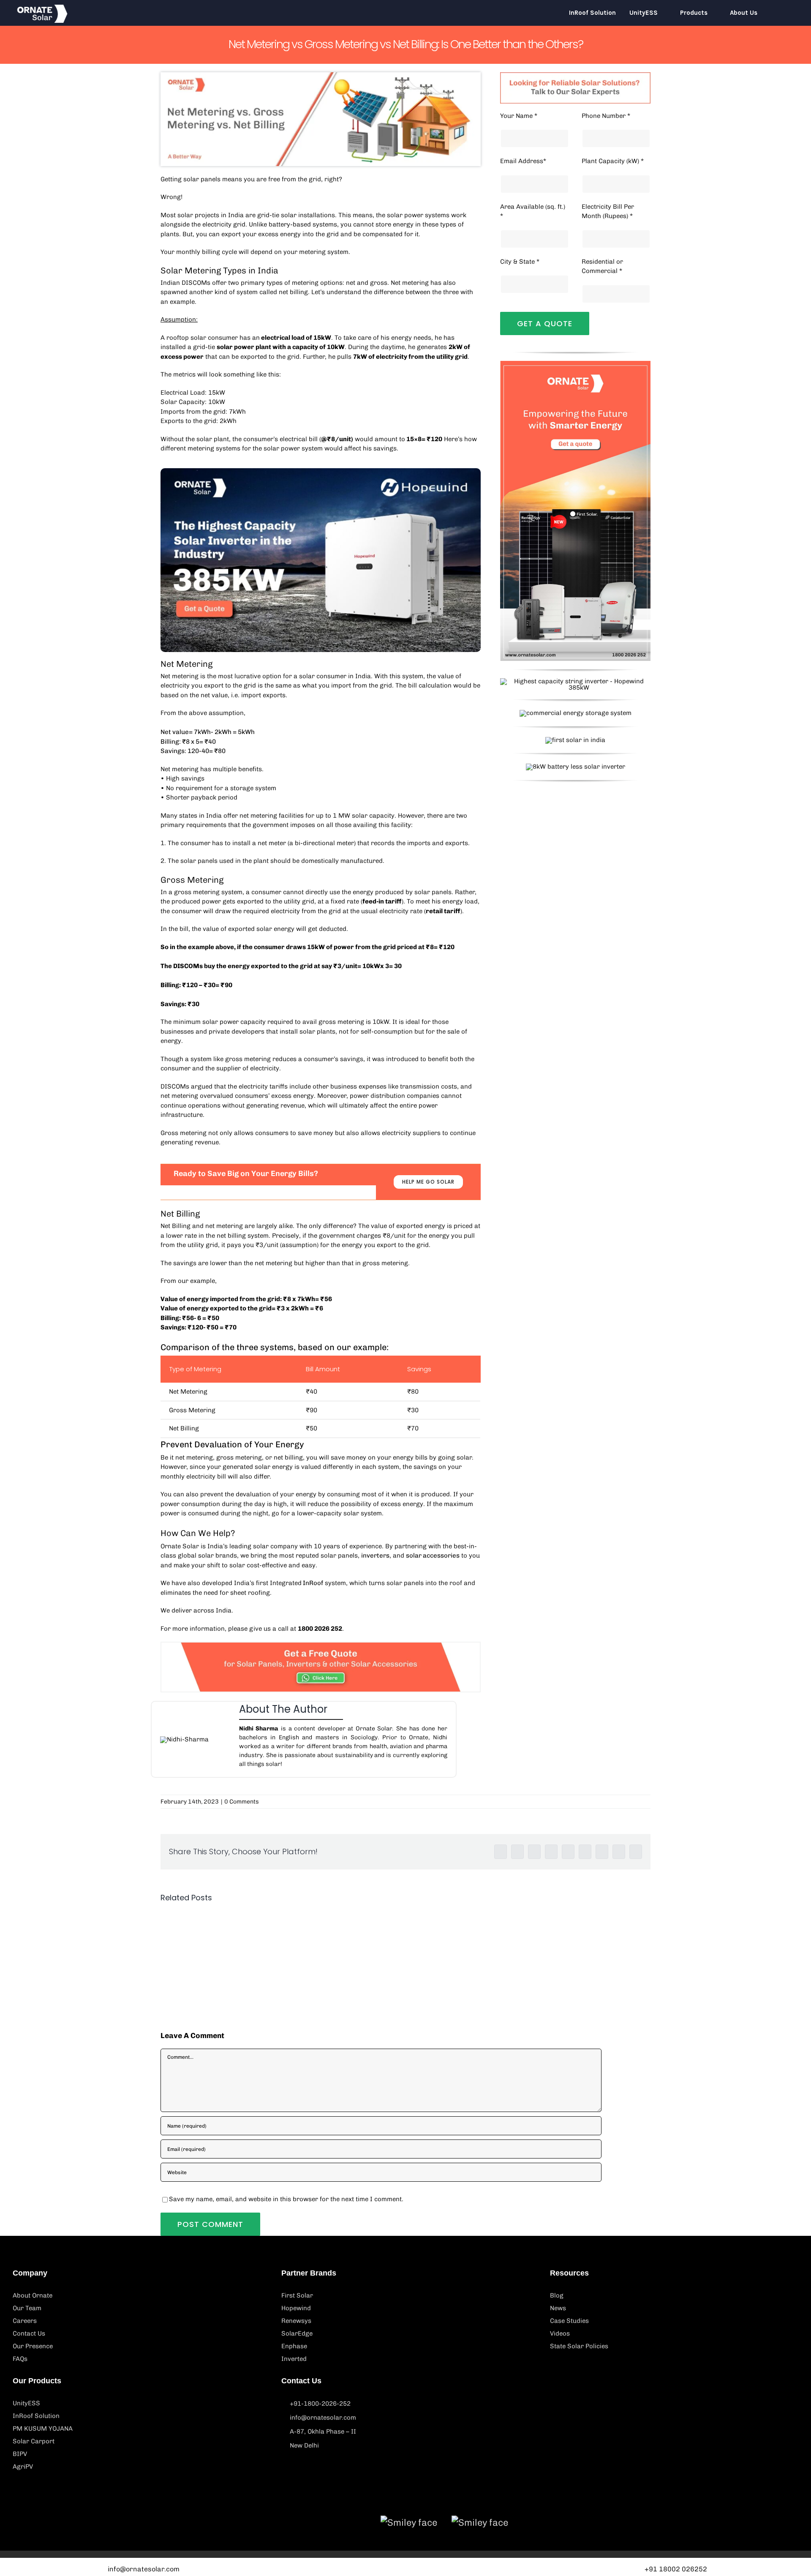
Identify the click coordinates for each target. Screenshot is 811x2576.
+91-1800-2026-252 (320, 2404)
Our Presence (33, 2346)
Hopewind (296, 2308)
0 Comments (242, 1802)
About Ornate (33, 2295)
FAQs (20, 2359)
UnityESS (26, 2403)
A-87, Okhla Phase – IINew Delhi (323, 2438)
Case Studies (569, 2321)
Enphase (294, 2346)
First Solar (297, 2295)
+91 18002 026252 (676, 2569)
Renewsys (296, 2321)
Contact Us (29, 2333)
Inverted (294, 2359)
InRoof (312, 1583)
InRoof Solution (36, 2416)
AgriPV (23, 2467)
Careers (25, 2321)
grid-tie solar (277, 215)
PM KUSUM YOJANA (43, 2429)
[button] (782, 13)
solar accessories (433, 1555)
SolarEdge (297, 2333)
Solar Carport (34, 2441)
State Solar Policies (579, 2346)
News (558, 2308)
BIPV (20, 2454)
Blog (557, 2295)
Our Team (27, 2308)
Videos (560, 2333)
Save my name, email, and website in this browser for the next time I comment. (286, 2199)
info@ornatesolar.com (323, 2418)
